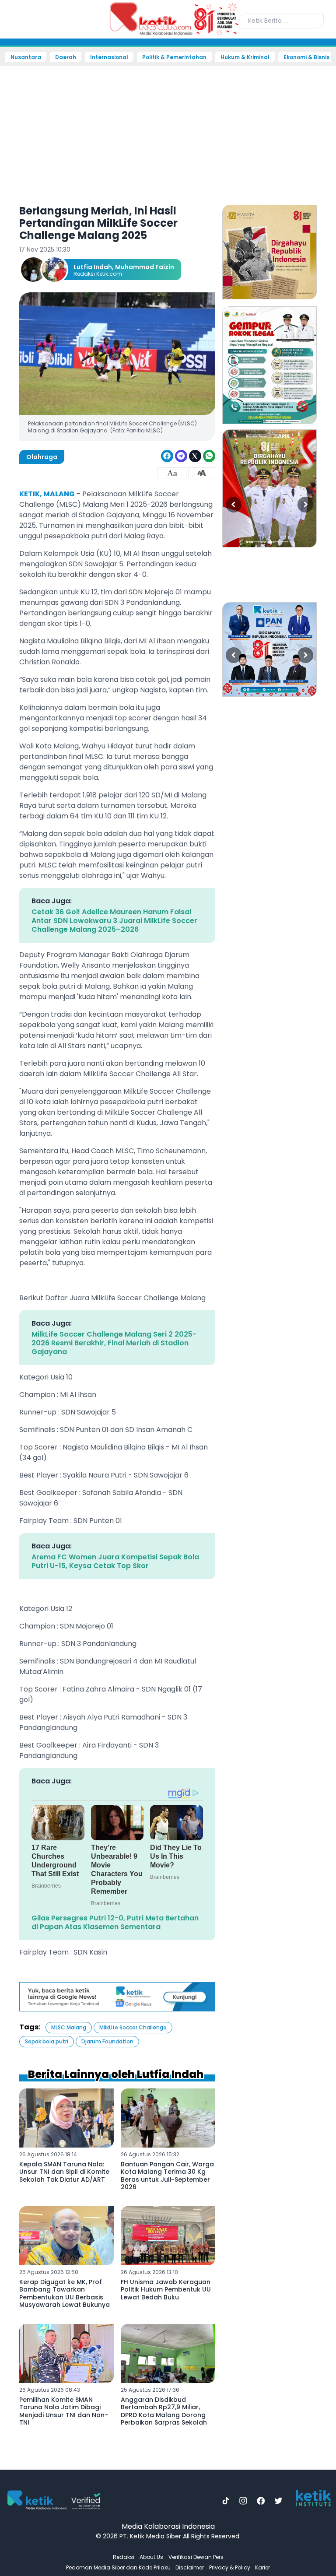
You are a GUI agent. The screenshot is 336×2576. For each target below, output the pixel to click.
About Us (151, 2557)
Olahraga (42, 457)
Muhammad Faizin (145, 267)
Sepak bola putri (47, 2041)
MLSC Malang (69, 2027)
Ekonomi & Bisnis (306, 57)
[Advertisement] (168, 130)
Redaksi (124, 2557)
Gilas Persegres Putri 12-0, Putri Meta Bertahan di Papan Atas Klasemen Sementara (115, 1922)
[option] (269, 252)
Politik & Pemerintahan (174, 57)
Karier (262, 2567)
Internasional (109, 57)
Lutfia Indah (93, 267)
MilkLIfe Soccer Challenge (133, 2027)
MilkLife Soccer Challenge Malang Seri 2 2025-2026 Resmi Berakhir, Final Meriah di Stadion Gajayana (114, 1343)
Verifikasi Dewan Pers (196, 2557)
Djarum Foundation (107, 2041)
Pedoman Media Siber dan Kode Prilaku (118, 2567)
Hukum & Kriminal (245, 57)
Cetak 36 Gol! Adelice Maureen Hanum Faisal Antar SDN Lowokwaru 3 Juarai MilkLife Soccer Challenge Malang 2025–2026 (114, 921)
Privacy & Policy (230, 2567)
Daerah (66, 57)
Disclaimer (190, 2567)
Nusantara (26, 57)
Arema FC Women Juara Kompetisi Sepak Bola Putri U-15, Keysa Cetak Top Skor (115, 1561)
